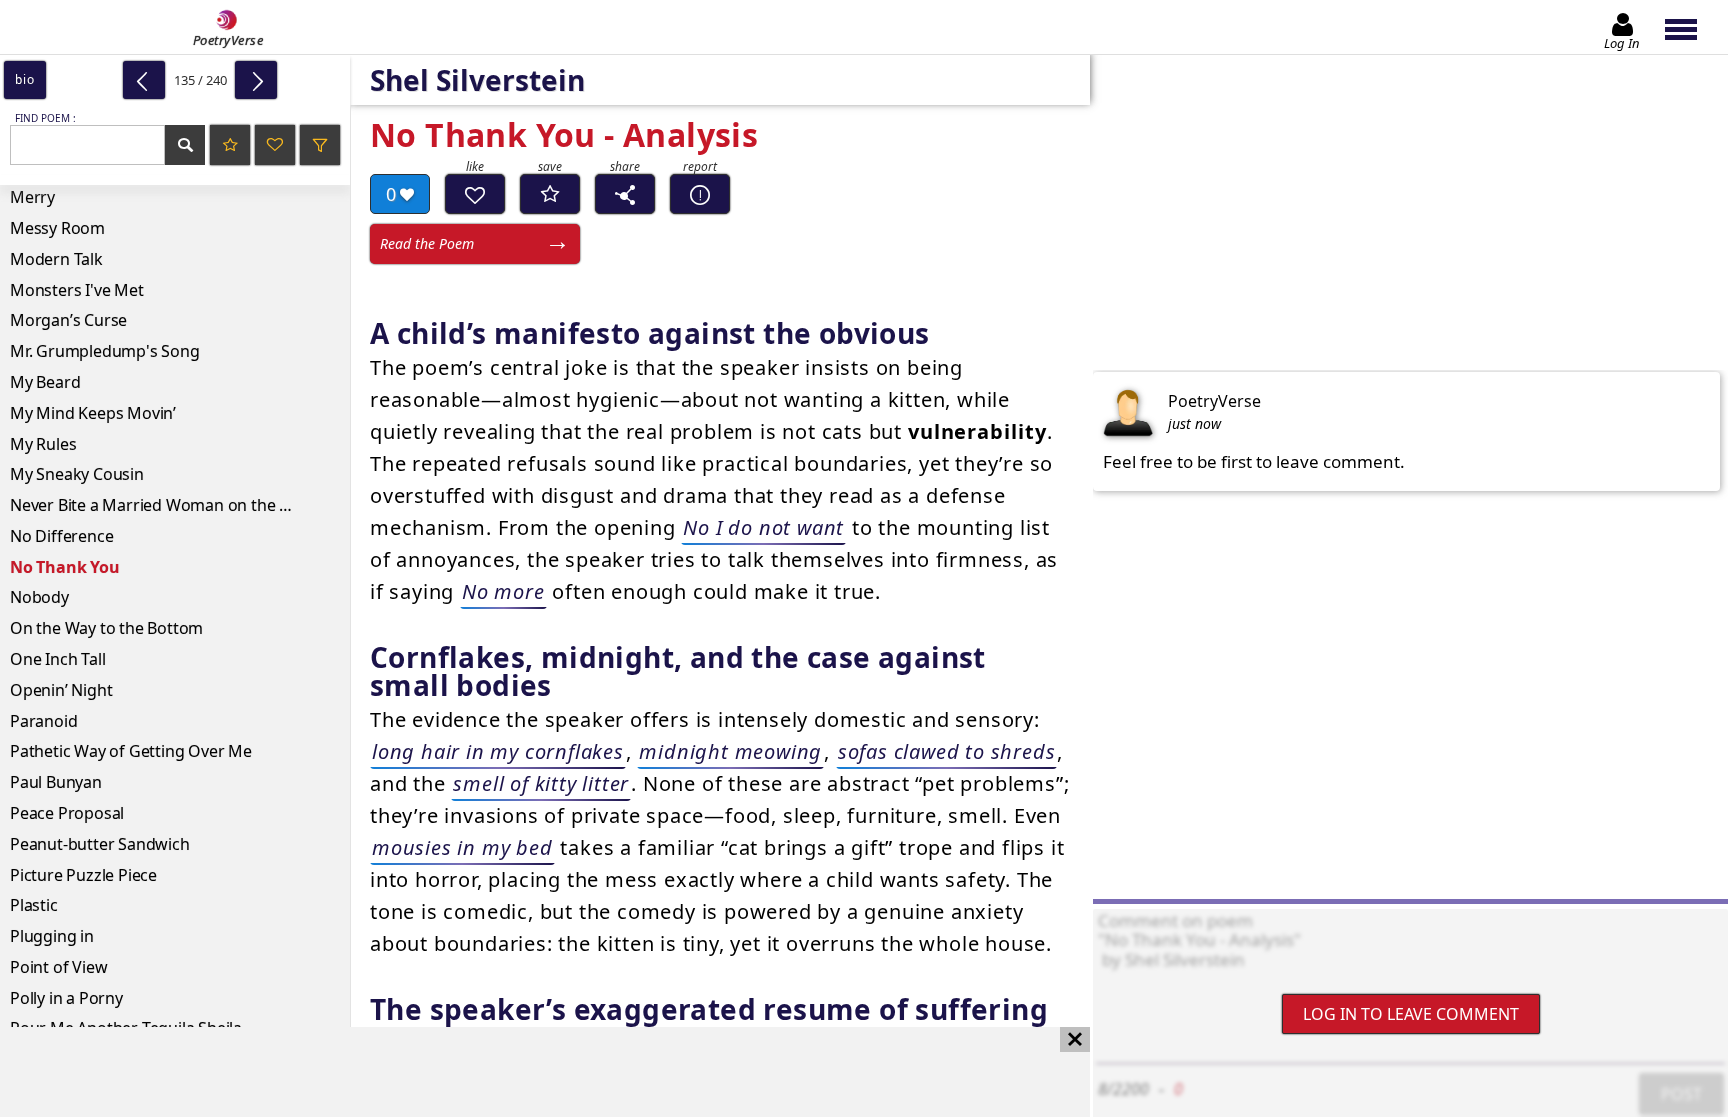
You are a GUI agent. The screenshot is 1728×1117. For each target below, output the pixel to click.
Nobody (39, 597)
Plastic (34, 905)
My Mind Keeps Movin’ (93, 413)
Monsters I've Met (77, 290)
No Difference (61, 536)
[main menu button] (1690, 27)
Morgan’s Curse (68, 320)
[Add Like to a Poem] (475, 194)
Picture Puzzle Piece (83, 875)
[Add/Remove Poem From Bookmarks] (550, 194)
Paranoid (43, 721)
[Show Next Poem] (256, 80)
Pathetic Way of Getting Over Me (131, 751)
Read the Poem (427, 243)
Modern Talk (56, 259)
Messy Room (57, 228)
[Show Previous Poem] (144, 80)
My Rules (43, 444)
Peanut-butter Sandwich (100, 844)
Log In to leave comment (1411, 1014)
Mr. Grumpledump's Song (105, 351)
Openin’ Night (61, 690)
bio (24, 79)
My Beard (45, 382)
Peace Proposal (67, 813)
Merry (32, 197)
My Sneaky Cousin (77, 474)
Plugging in (52, 936)
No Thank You (65, 567)
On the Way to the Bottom (106, 628)
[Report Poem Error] (700, 194)
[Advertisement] (525, 1072)
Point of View (58, 967)
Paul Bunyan (56, 782)
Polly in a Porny (66, 998)
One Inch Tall (57, 659)
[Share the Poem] (625, 194)
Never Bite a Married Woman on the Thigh (165, 505)
